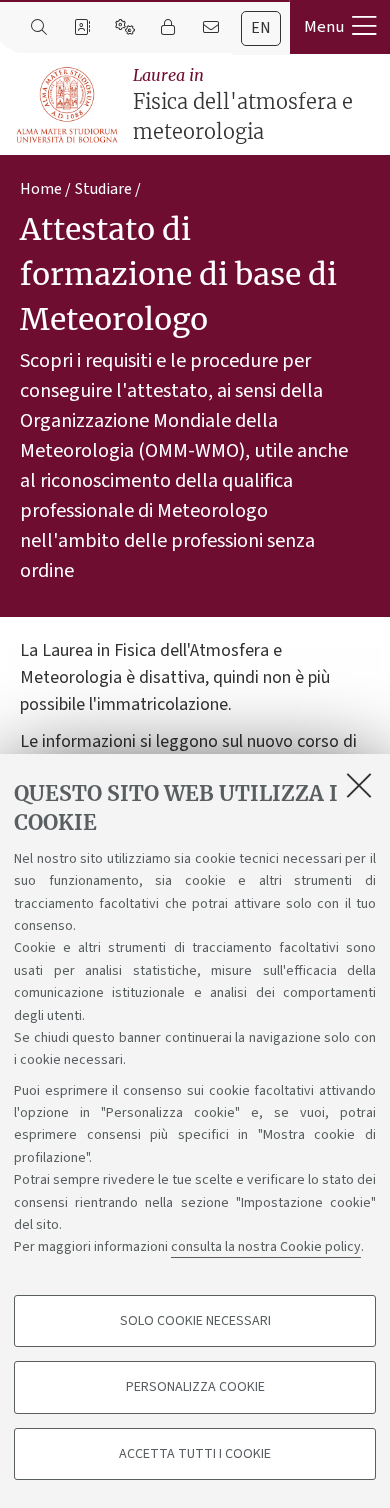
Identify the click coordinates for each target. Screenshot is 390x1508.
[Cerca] (38, 28)
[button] (340, 27)
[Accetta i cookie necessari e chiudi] (359, 785)
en (261, 28)
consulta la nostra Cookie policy (266, 1247)
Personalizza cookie (195, 1387)
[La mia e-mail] (210, 28)
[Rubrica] (81, 28)
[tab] (261, 28)
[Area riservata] (167, 28)
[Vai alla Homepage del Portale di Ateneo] (68, 105)
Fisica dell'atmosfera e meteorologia (243, 104)
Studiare (103, 189)
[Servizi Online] (124, 28)
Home (41, 189)
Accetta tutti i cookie (195, 1454)
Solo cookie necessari (195, 1321)
